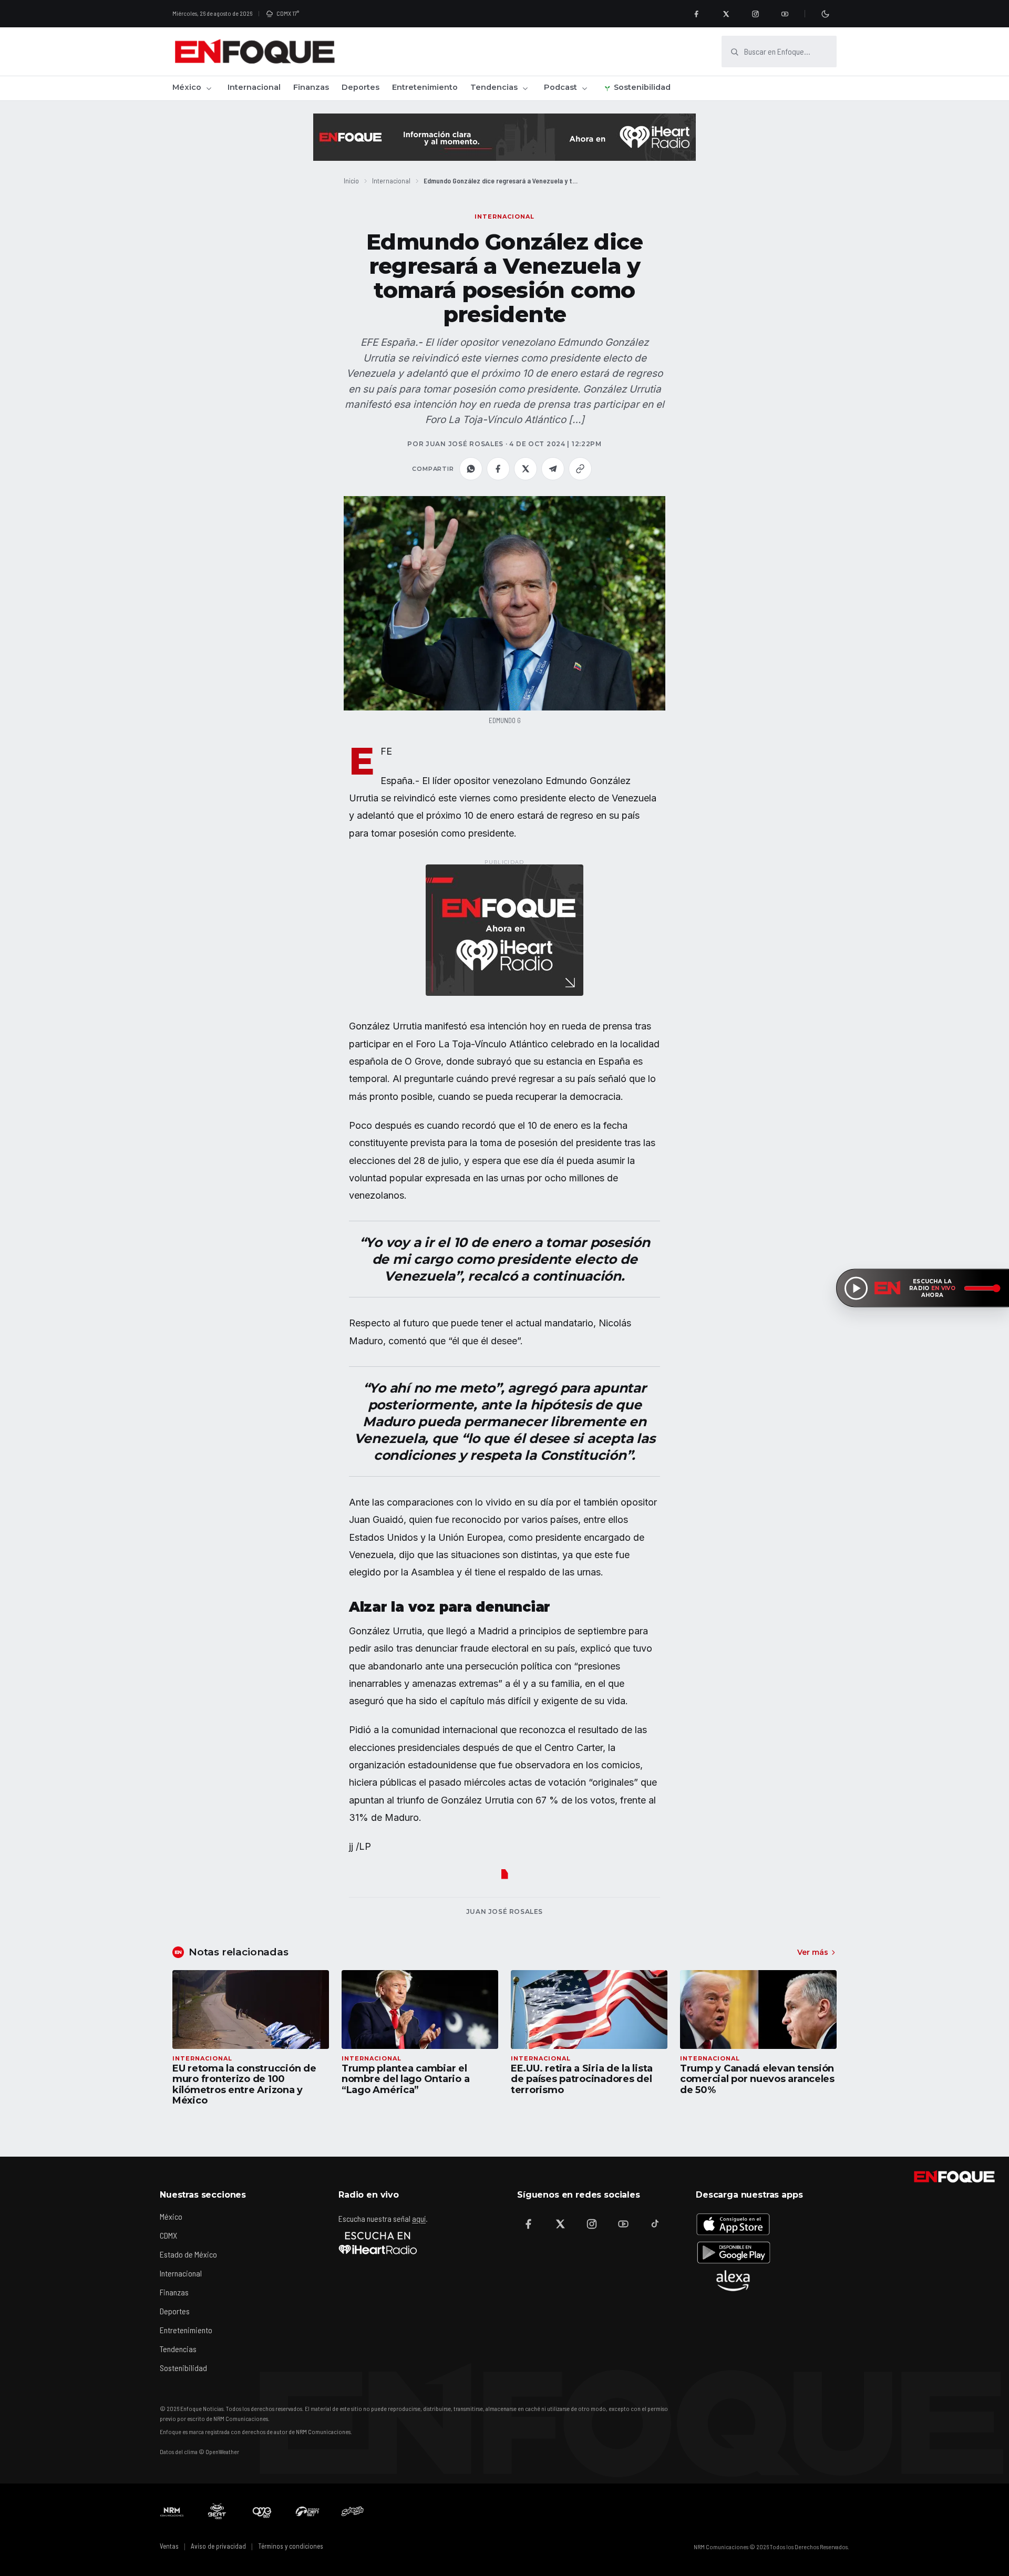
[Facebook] (696, 14)
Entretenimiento (425, 87)
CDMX (168, 2235)
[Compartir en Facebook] (498, 469)
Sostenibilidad (642, 87)
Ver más (813, 1952)
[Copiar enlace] (580, 469)
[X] (726, 14)
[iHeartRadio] (378, 2243)
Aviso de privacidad (218, 2546)
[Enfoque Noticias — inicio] (254, 51)
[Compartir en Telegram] (553, 469)
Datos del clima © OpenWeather (199, 2451)
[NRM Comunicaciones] (172, 2511)
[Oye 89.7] (262, 2511)
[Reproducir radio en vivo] (856, 1288)
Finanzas (311, 87)
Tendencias (494, 87)
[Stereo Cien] (307, 2511)
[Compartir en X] (526, 469)
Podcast (560, 87)
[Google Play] (733, 2252)
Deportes (361, 87)
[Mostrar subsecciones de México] (209, 88)
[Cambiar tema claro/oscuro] (825, 14)
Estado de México (188, 2254)
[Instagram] (755, 14)
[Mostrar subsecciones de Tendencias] (525, 88)
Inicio (351, 181)
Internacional (254, 87)
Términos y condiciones (291, 2546)
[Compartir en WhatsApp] (471, 469)
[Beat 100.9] (217, 2511)
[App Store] (733, 2224)
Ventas (169, 2546)
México (187, 87)
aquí (419, 2218)
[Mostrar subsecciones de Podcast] (584, 88)
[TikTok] (655, 2224)
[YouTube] (785, 14)
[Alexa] (733, 2281)
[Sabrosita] (353, 2511)
